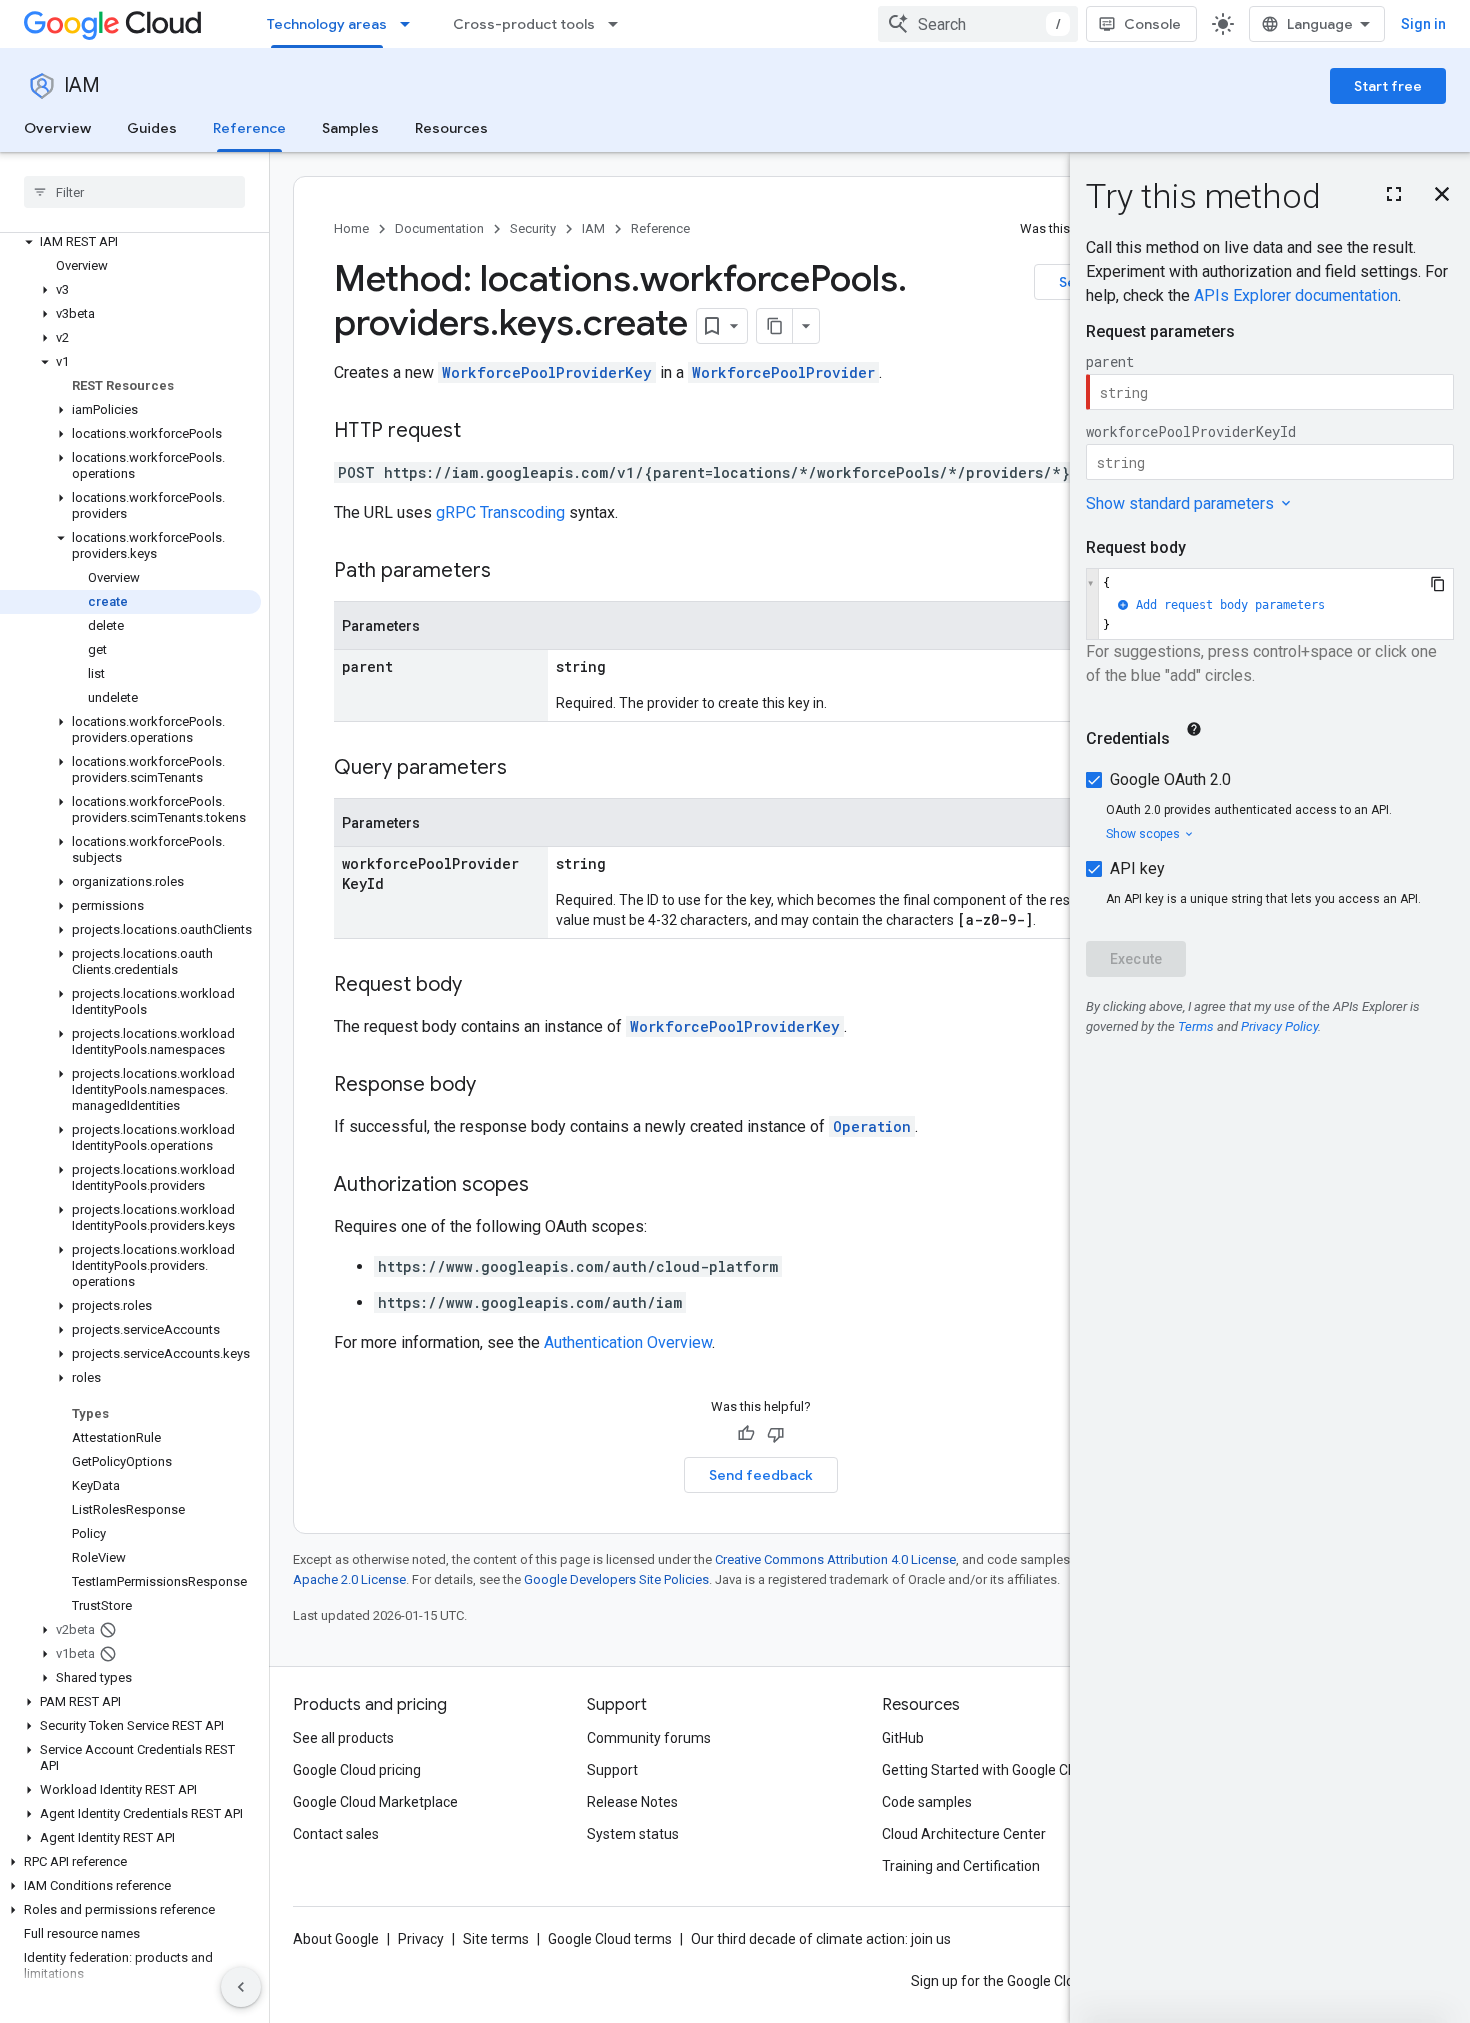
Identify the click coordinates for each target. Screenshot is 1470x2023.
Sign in (1423, 24)
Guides (152, 128)
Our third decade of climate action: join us (821, 1939)
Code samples (927, 1802)
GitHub (903, 1738)
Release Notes (632, 1802)
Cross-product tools (524, 24)
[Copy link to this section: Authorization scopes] (549, 1186)
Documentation (439, 228)
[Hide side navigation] (241, 1987)
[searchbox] (134, 192)
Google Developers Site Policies (616, 1579)
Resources (451, 128)
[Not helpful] (776, 1434)
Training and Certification (961, 1866)
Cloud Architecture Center (964, 1834)
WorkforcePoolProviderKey (547, 372)
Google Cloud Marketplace (375, 1802)
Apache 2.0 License (349, 1579)
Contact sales (336, 1834)
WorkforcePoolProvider (783, 372)
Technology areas (327, 24)
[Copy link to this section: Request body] (482, 986)
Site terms (496, 1939)
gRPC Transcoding (500, 512)
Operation (872, 1126)
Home (351, 228)
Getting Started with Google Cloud (988, 1770)
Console (1152, 24)
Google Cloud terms (610, 1939)
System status (633, 1834)
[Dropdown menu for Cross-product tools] (619, 24)
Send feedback (761, 1475)
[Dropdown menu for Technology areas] (411, 24)
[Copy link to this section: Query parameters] (527, 769)
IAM (82, 85)
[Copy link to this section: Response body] (496, 1086)
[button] (130, 242)
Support (612, 1770)
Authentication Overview (628, 1342)
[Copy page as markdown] (775, 326)
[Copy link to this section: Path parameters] (511, 572)
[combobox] (978, 24)
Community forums (649, 1738)
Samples (350, 128)
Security (533, 228)
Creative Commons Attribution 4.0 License (835, 1559)
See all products (343, 1738)
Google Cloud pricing (357, 1770)
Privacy (421, 1939)
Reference (249, 128)
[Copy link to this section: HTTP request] (481, 432)
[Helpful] (746, 1434)
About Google (336, 1939)
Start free (1388, 86)
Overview (57, 128)
